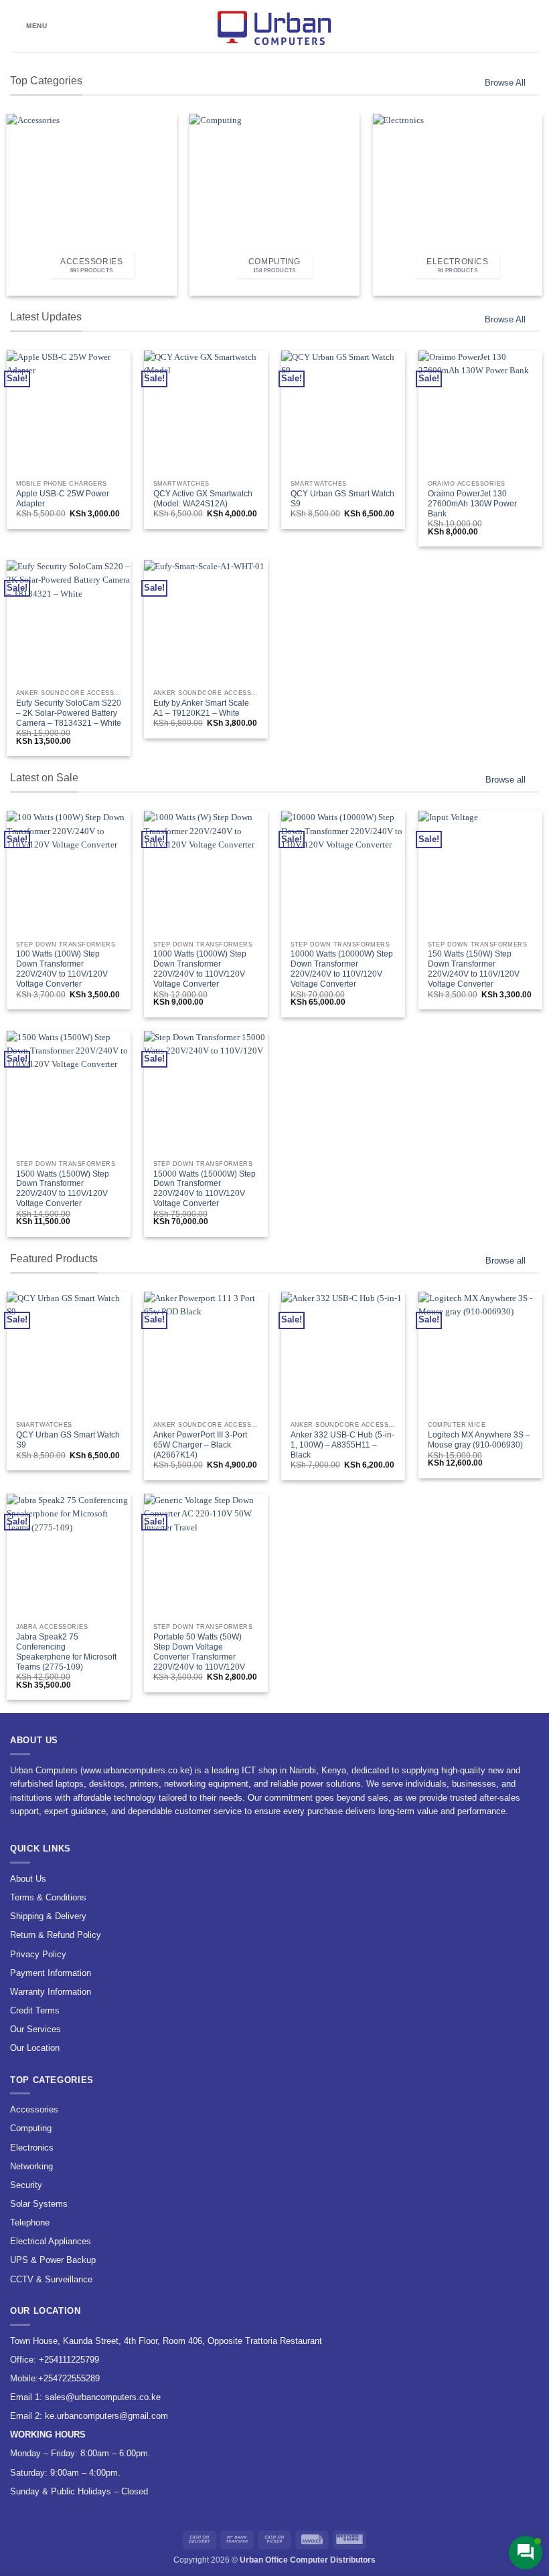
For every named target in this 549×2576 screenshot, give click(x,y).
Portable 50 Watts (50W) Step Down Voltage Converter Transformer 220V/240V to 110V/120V (199, 1652)
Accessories (34, 2109)
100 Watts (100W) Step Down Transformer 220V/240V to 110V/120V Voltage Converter (62, 969)
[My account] (509, 26)
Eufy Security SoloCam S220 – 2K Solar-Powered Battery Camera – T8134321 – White (69, 713)
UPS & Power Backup (53, 2260)
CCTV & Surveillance (51, 2279)
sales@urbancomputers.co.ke (103, 2397)
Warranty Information (51, 1992)
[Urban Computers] (274, 26)
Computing (31, 2128)
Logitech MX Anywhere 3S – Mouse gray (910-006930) (479, 1440)
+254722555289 (69, 2378)
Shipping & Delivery (48, 1916)
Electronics (32, 2148)
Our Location (35, 2048)
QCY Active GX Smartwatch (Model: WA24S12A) (203, 499)
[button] (29, 26)
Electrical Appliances (51, 2241)
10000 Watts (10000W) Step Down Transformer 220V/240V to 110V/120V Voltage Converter (342, 969)
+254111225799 (69, 2360)
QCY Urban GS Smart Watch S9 (342, 499)
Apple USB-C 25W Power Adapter (63, 499)
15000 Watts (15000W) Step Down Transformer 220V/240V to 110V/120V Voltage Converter (205, 1189)
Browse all (505, 780)
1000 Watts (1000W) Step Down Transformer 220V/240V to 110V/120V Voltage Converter (200, 969)
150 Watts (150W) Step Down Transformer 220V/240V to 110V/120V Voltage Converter (474, 969)
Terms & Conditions (48, 1897)
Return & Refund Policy (56, 1935)
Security (26, 2185)
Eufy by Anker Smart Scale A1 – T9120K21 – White (201, 708)
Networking (31, 2166)
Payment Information (51, 1973)
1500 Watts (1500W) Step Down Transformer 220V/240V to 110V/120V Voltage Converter (63, 1189)
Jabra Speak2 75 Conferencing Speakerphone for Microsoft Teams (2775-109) (66, 1652)
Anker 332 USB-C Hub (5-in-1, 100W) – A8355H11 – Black (342, 1445)
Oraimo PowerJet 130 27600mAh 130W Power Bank (472, 504)
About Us (28, 1879)
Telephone (30, 2222)
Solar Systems (39, 2204)
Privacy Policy (38, 1954)
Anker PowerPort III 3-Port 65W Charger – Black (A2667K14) (200, 1445)
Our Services (35, 2029)
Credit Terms (35, 2010)
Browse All (505, 83)
